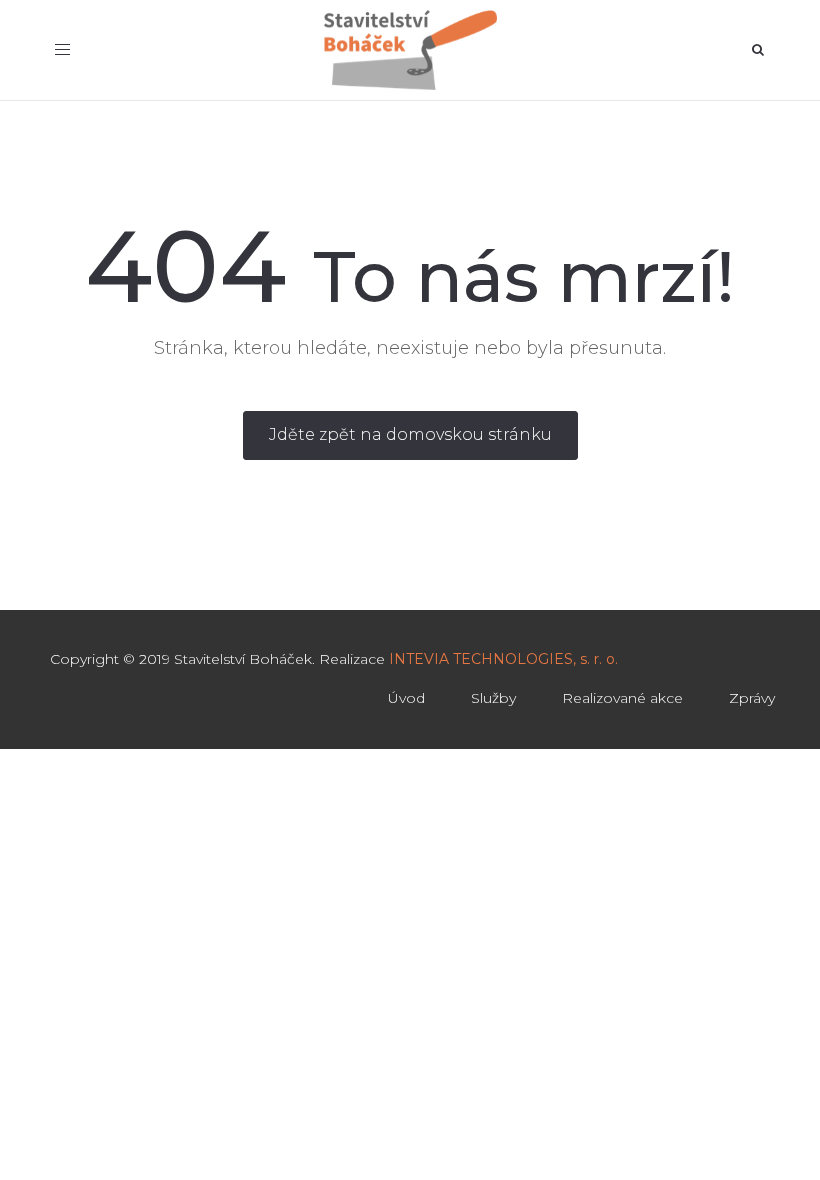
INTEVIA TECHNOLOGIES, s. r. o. (503, 659)
